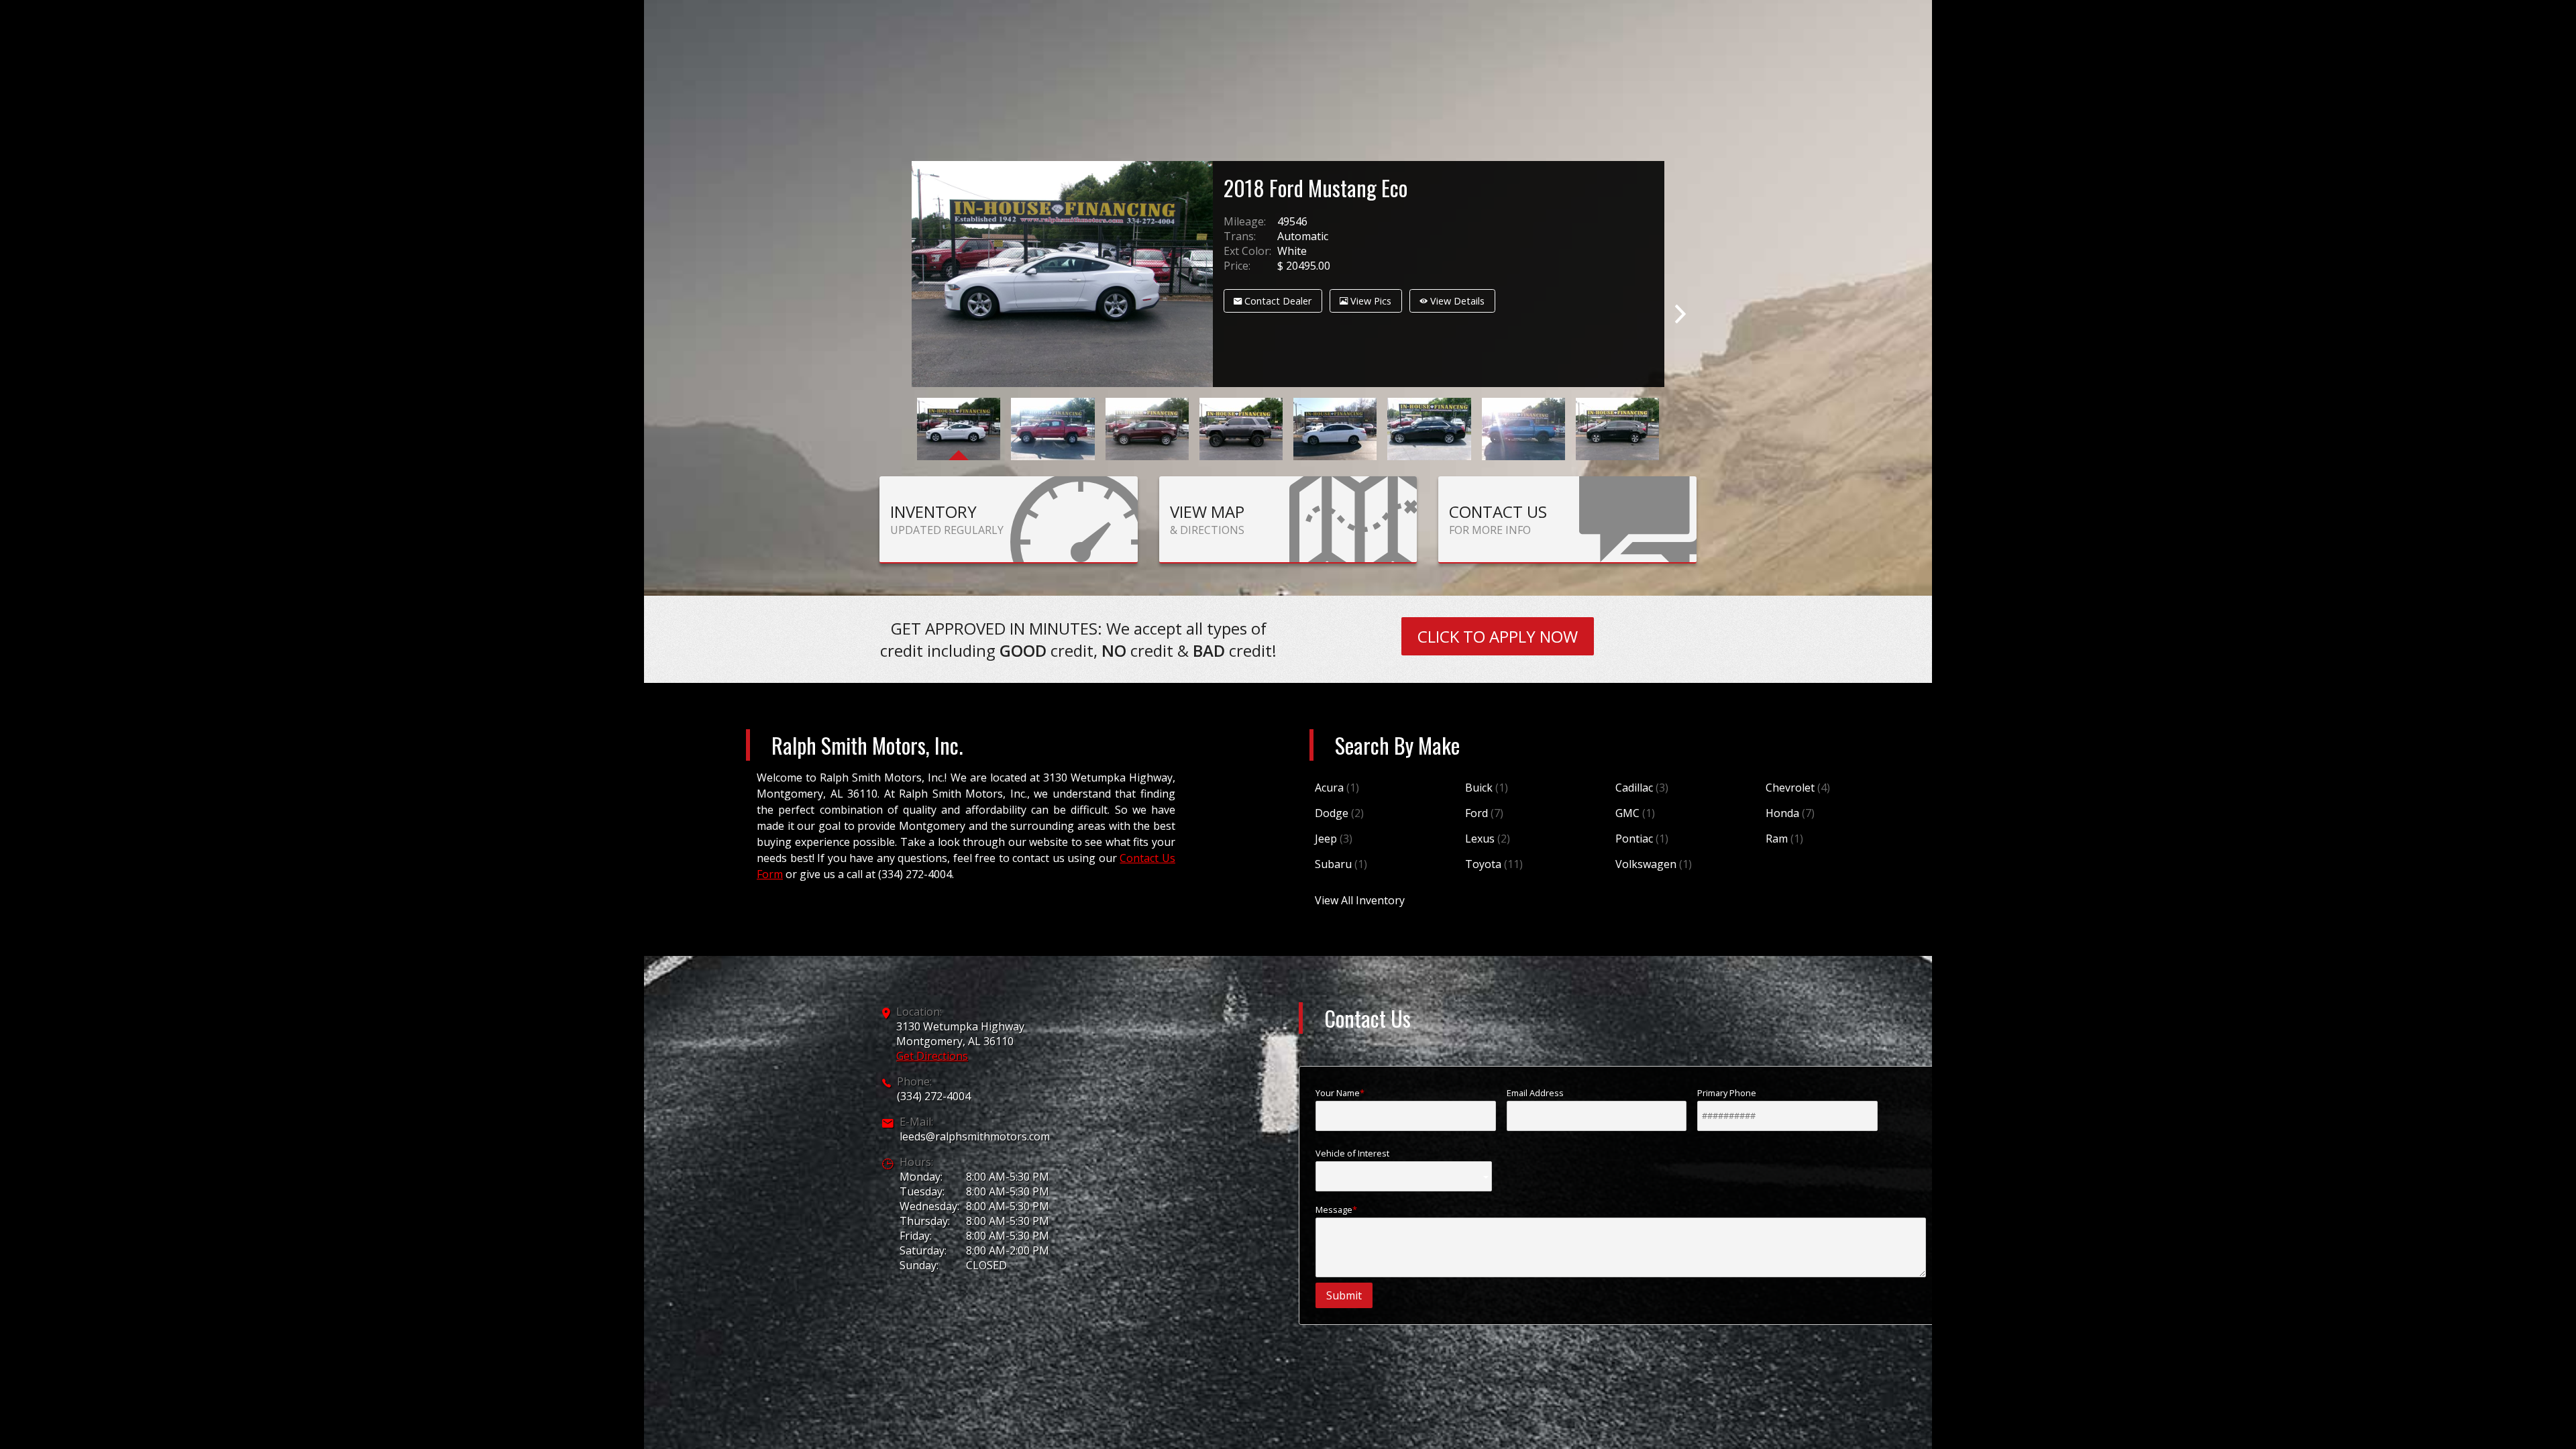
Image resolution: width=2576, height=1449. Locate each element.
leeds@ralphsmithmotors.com (975, 1136)
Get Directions (932, 1056)
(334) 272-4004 (934, 1096)
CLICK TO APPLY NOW (1498, 636)
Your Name (1338, 1093)
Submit (1344, 1295)
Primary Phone (1727, 1093)
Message (1334, 1210)
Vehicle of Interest (1352, 1153)
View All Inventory (1360, 900)
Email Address (1535, 1093)
